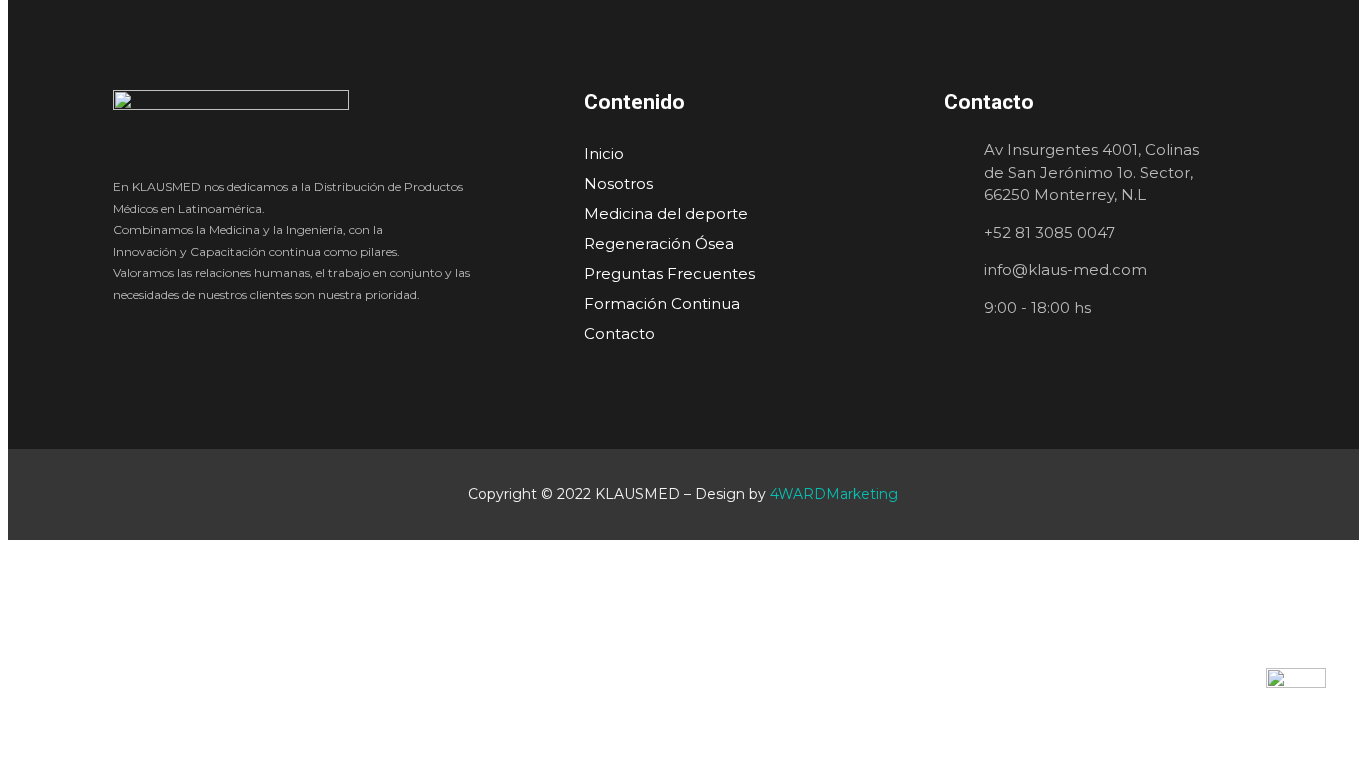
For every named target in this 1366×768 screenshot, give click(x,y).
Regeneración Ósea (659, 243)
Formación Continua (662, 303)
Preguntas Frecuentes (669, 273)
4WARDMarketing (834, 494)
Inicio (604, 153)
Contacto (619, 333)
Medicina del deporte (666, 213)
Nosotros (618, 183)
